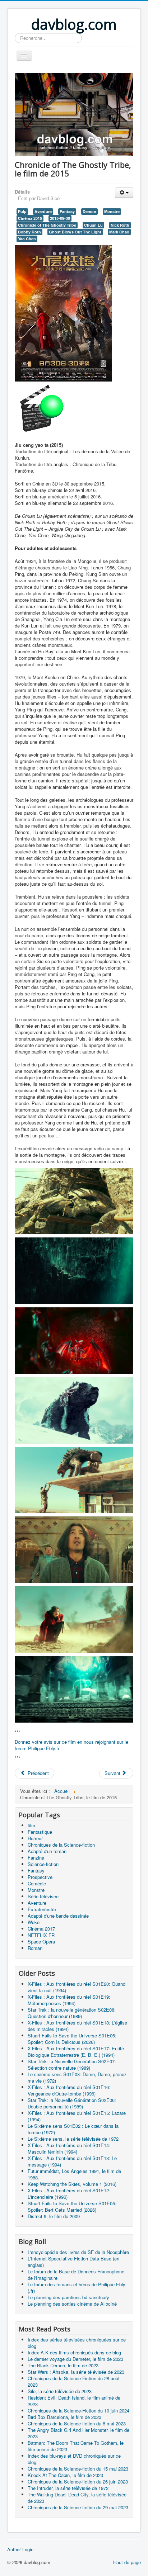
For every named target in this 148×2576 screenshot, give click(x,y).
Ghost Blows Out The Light (75, 232)
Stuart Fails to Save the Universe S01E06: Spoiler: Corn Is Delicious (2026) (72, 2039)
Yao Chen (27, 239)
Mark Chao (119, 232)
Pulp (22, 211)
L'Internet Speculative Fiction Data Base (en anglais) (73, 2262)
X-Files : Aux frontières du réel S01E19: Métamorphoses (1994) (69, 2000)
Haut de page (127, 2562)
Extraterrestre (42, 1909)
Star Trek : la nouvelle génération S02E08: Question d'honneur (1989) (72, 2013)
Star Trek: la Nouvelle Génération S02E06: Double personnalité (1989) (72, 2103)
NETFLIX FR (41, 1935)
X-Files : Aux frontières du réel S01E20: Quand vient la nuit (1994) (77, 1987)
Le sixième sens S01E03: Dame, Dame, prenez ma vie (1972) (77, 2077)
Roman (35, 1948)
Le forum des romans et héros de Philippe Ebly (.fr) (77, 2288)
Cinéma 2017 (41, 1929)
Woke (34, 1922)
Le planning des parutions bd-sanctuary (68, 2297)
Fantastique (40, 1832)
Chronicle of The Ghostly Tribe (47, 225)
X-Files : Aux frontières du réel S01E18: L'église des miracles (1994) (77, 2026)
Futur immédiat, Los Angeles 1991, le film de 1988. (74, 2174)
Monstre (112, 211)
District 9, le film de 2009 (54, 2216)
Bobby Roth (29, 232)
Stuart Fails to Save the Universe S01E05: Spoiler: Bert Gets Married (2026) (72, 2206)
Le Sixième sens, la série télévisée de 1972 (73, 2139)
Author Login (20, 2549)
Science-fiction (43, 1864)
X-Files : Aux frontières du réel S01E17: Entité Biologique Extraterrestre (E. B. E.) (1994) (76, 2052)
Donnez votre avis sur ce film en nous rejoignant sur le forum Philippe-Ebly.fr (71, 1745)
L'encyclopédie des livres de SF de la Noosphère (78, 2252)
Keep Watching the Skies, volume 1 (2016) (72, 2184)
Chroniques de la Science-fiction (61, 1845)
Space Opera (41, 1942)
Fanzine (36, 1858)
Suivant (113, 1773)
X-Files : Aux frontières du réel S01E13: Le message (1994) (72, 2161)
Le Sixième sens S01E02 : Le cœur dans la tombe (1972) (73, 2129)
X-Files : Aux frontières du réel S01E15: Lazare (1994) (77, 2116)
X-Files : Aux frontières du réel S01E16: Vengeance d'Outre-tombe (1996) (69, 2090)
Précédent (38, 1773)
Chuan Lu (93, 225)
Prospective (40, 1877)
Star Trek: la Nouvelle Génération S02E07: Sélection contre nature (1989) (72, 2064)
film (31, 1825)
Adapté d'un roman (47, 1851)
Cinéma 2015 (30, 218)
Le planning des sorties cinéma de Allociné (72, 2304)
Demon (89, 211)
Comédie (37, 1883)
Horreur (35, 1838)
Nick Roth (120, 225)
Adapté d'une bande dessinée (58, 1916)
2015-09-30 (60, 218)
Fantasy (67, 211)
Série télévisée (43, 1896)
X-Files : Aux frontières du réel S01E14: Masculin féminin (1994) (69, 2148)
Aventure (43, 211)
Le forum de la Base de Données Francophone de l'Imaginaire (76, 2275)
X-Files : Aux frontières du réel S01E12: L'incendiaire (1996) (69, 2194)
